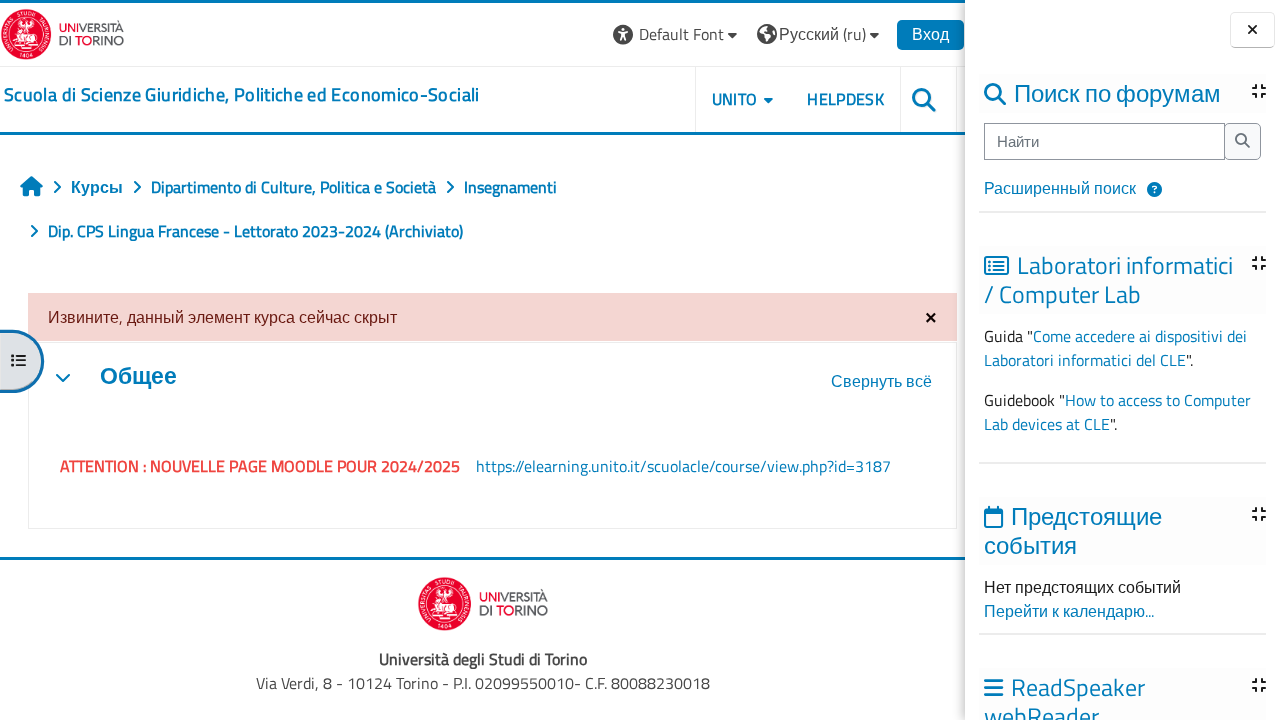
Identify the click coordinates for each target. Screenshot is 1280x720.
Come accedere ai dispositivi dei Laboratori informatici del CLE (1115, 348)
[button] (1154, 190)
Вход (930, 34)
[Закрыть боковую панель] (1252, 30)
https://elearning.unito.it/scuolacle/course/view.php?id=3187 (683, 466)
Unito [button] (735, 99)
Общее (138, 376)
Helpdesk (845, 99)
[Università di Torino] (62, 32)
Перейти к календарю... (1069, 611)
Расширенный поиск (1060, 188)
